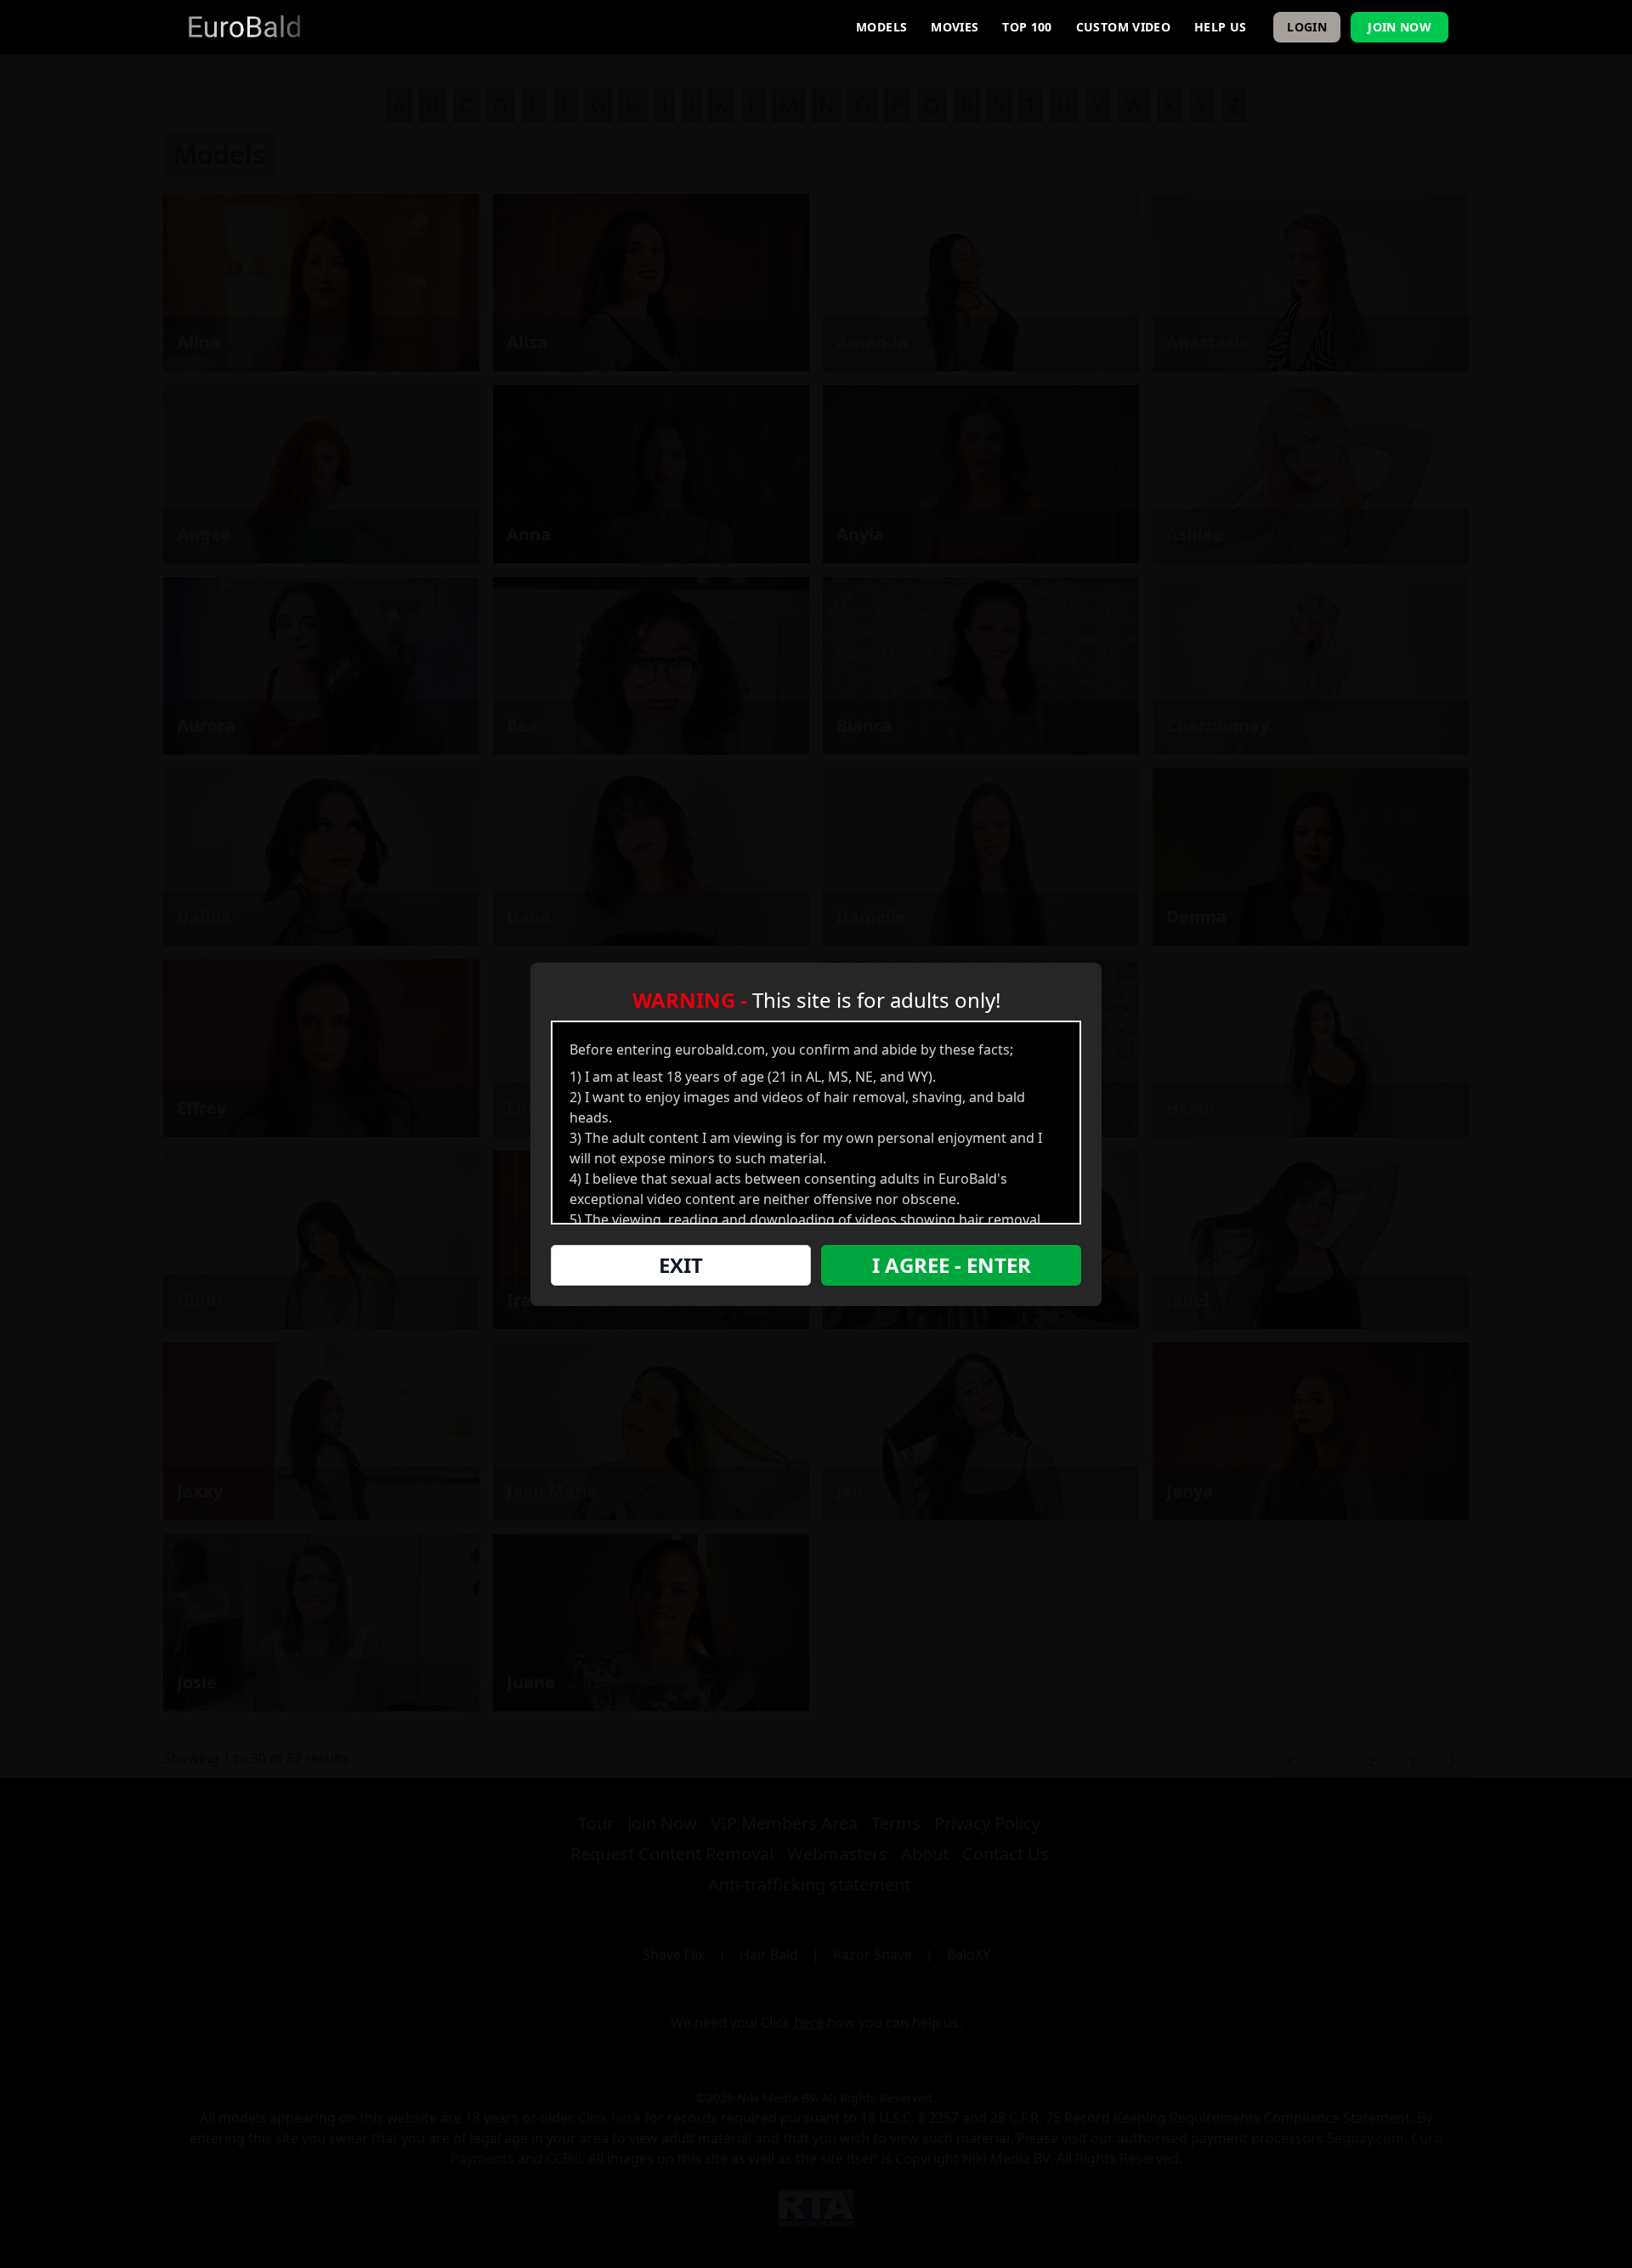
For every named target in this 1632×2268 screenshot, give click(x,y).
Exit (681, 1265)
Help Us (1220, 27)
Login (1307, 27)
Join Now (1400, 27)
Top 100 (1027, 27)
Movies (955, 27)
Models (881, 27)
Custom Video (1123, 27)
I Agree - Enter (952, 1265)
